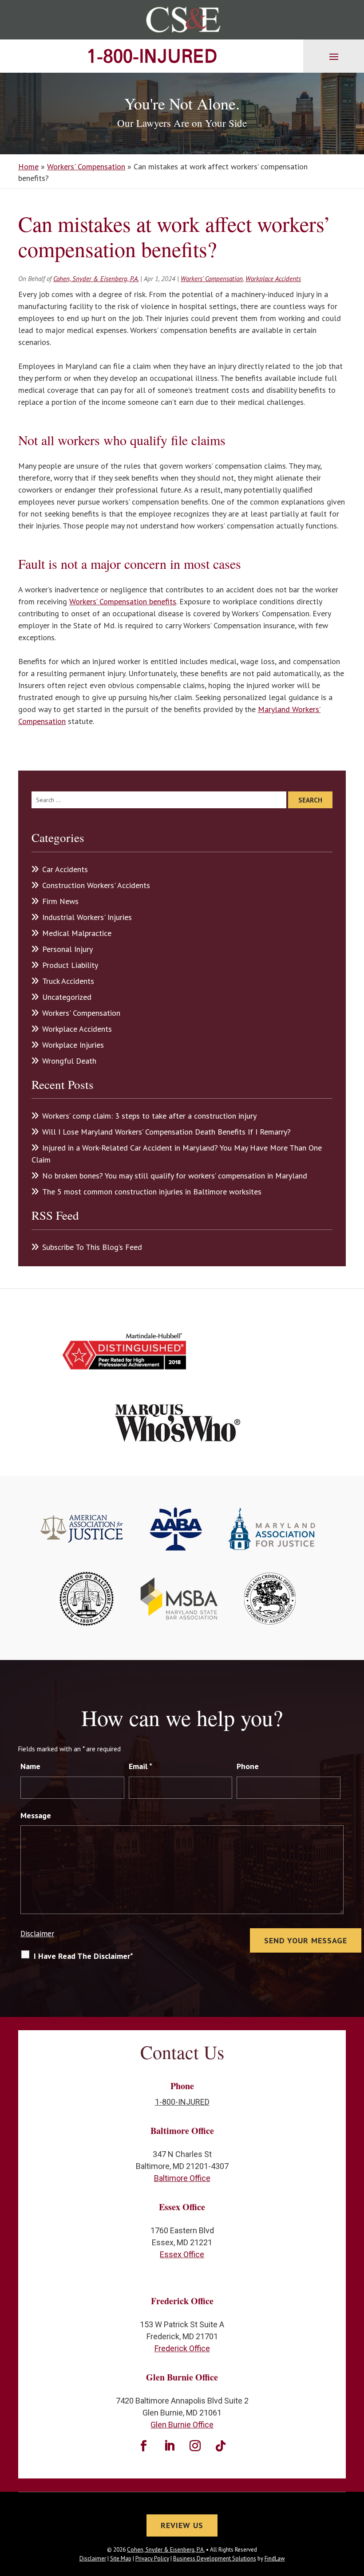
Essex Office (182, 2254)
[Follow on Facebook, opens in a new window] (143, 2446)
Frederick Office (182, 2348)
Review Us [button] (182, 2525)
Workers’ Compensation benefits (123, 601)
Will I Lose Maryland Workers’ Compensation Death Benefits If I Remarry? (166, 1132)
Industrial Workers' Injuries (87, 917)
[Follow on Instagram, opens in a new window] (195, 2446)
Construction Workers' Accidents (96, 885)
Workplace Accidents (273, 279)
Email (140, 1766)
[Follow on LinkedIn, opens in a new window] (169, 2446)
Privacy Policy (152, 2558)
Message (36, 1815)
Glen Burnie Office (182, 2425)
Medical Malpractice (77, 933)
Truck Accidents (68, 981)
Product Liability (70, 965)
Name (30, 1766)
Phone (248, 1766)
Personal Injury (67, 949)
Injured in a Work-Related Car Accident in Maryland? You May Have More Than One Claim (177, 1154)
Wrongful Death (69, 1061)
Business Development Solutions (215, 2558)
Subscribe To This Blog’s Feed (92, 1247)
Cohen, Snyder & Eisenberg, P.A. (96, 279)
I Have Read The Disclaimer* (83, 1956)
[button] (334, 56)
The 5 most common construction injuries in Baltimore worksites (152, 1192)
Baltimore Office (182, 2178)
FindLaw (275, 2558)
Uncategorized (67, 997)
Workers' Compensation (212, 279)
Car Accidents (65, 869)
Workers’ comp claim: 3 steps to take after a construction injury (149, 1116)
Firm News (60, 901)
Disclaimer (37, 1934)
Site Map (121, 2558)
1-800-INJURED (152, 56)
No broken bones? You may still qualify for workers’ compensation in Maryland (175, 1176)
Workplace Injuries (73, 1045)
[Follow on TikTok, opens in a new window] (221, 2446)
